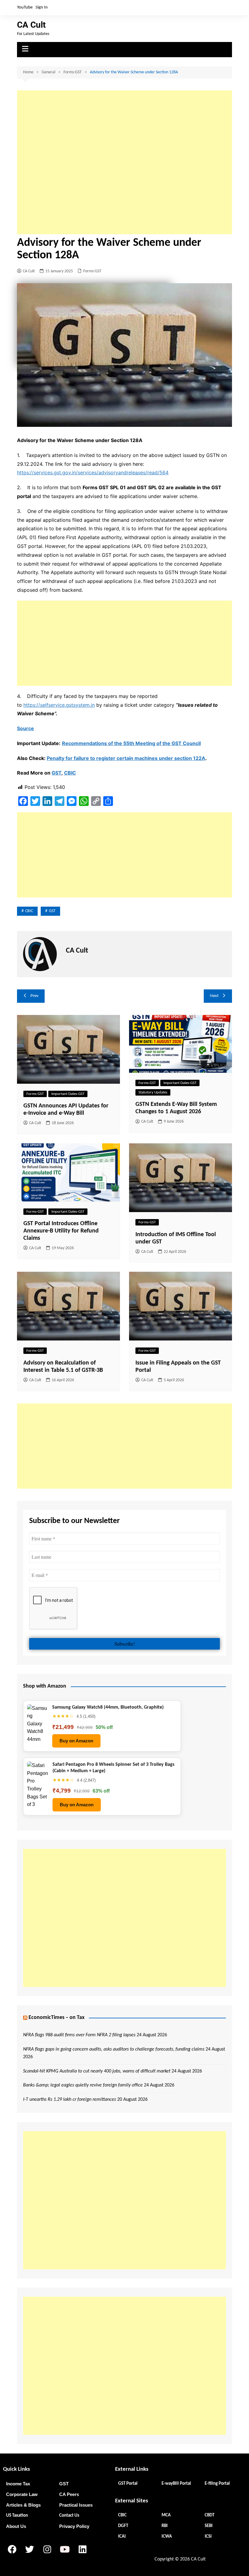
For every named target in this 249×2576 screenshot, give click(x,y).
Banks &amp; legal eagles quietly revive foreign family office (83, 2085)
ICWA (167, 2537)
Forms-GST (92, 271)
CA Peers (69, 2494)
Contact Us (69, 2516)
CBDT (210, 2515)
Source (26, 728)
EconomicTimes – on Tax (56, 2018)
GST (56, 773)
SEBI (209, 2526)
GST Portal (128, 2484)
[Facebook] (12, 2550)
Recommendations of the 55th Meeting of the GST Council (131, 743)
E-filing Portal (217, 2484)
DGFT (123, 2526)
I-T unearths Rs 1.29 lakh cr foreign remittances (70, 2100)
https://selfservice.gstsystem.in (59, 705)
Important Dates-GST (68, 1094)
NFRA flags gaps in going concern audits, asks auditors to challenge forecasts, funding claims (114, 2049)
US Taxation (17, 2516)
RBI (165, 2526)
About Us (16, 2526)
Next (214, 996)
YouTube (25, 7)
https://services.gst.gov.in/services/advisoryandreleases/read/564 (93, 472)
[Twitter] (29, 2550)
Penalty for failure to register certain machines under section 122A (126, 758)
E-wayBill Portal (176, 2484)
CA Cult (31, 25)
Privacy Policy (74, 2526)
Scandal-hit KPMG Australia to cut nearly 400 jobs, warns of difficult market (97, 2071)
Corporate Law (22, 2494)
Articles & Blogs (23, 2505)
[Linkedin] (82, 2550)
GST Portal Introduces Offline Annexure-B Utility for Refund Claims (61, 1231)
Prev (34, 996)
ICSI (208, 2537)
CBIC (70, 773)
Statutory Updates (153, 1092)
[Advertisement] (124, 162)
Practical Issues (76, 2505)
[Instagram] (47, 2550)
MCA (166, 2515)
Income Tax (18, 2484)
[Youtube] (65, 2550)
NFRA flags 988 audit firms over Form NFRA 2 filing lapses (79, 2035)
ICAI (122, 2537)
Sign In (42, 7)
